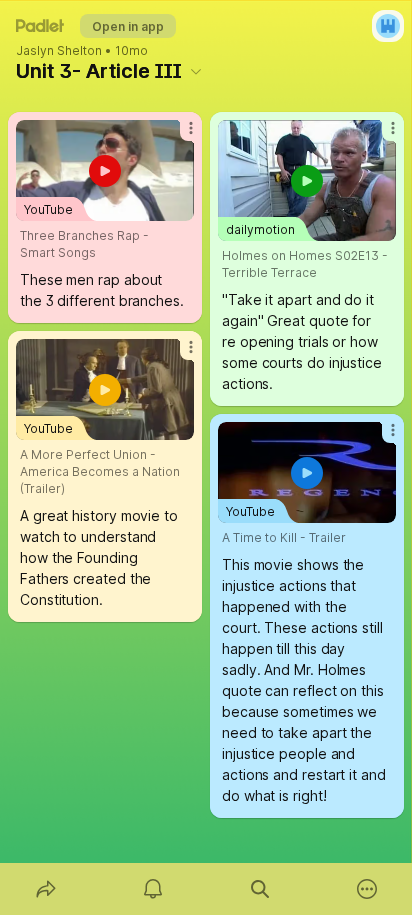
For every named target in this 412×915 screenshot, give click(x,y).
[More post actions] (178, 136)
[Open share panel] (45, 889)
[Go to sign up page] (388, 26)
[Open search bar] (259, 889)
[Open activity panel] (152, 889)
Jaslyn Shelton (59, 51)
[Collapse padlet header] (196, 71)
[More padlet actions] (366, 889)
